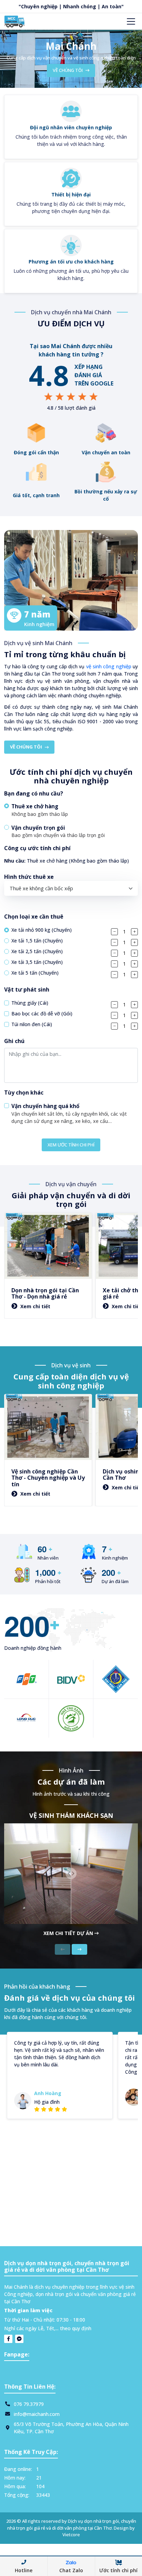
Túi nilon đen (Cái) (32, 1024)
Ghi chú (14, 1041)
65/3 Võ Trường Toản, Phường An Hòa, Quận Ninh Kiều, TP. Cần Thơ (71, 2428)
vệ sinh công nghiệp (109, 666)
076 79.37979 (29, 2404)
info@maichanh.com (37, 2414)
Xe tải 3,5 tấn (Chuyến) (37, 962)
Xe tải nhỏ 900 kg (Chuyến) (42, 930)
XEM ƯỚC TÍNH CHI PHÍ (71, 1145)
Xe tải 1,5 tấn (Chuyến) (37, 941)
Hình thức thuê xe (29, 877)
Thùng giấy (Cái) (30, 1003)
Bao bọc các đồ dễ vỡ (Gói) (42, 1013)
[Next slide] (79, 1949)
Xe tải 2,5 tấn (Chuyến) (37, 951)
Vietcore (71, 2535)
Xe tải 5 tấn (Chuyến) (35, 973)
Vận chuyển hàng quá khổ (45, 1106)
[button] (71, 810)
